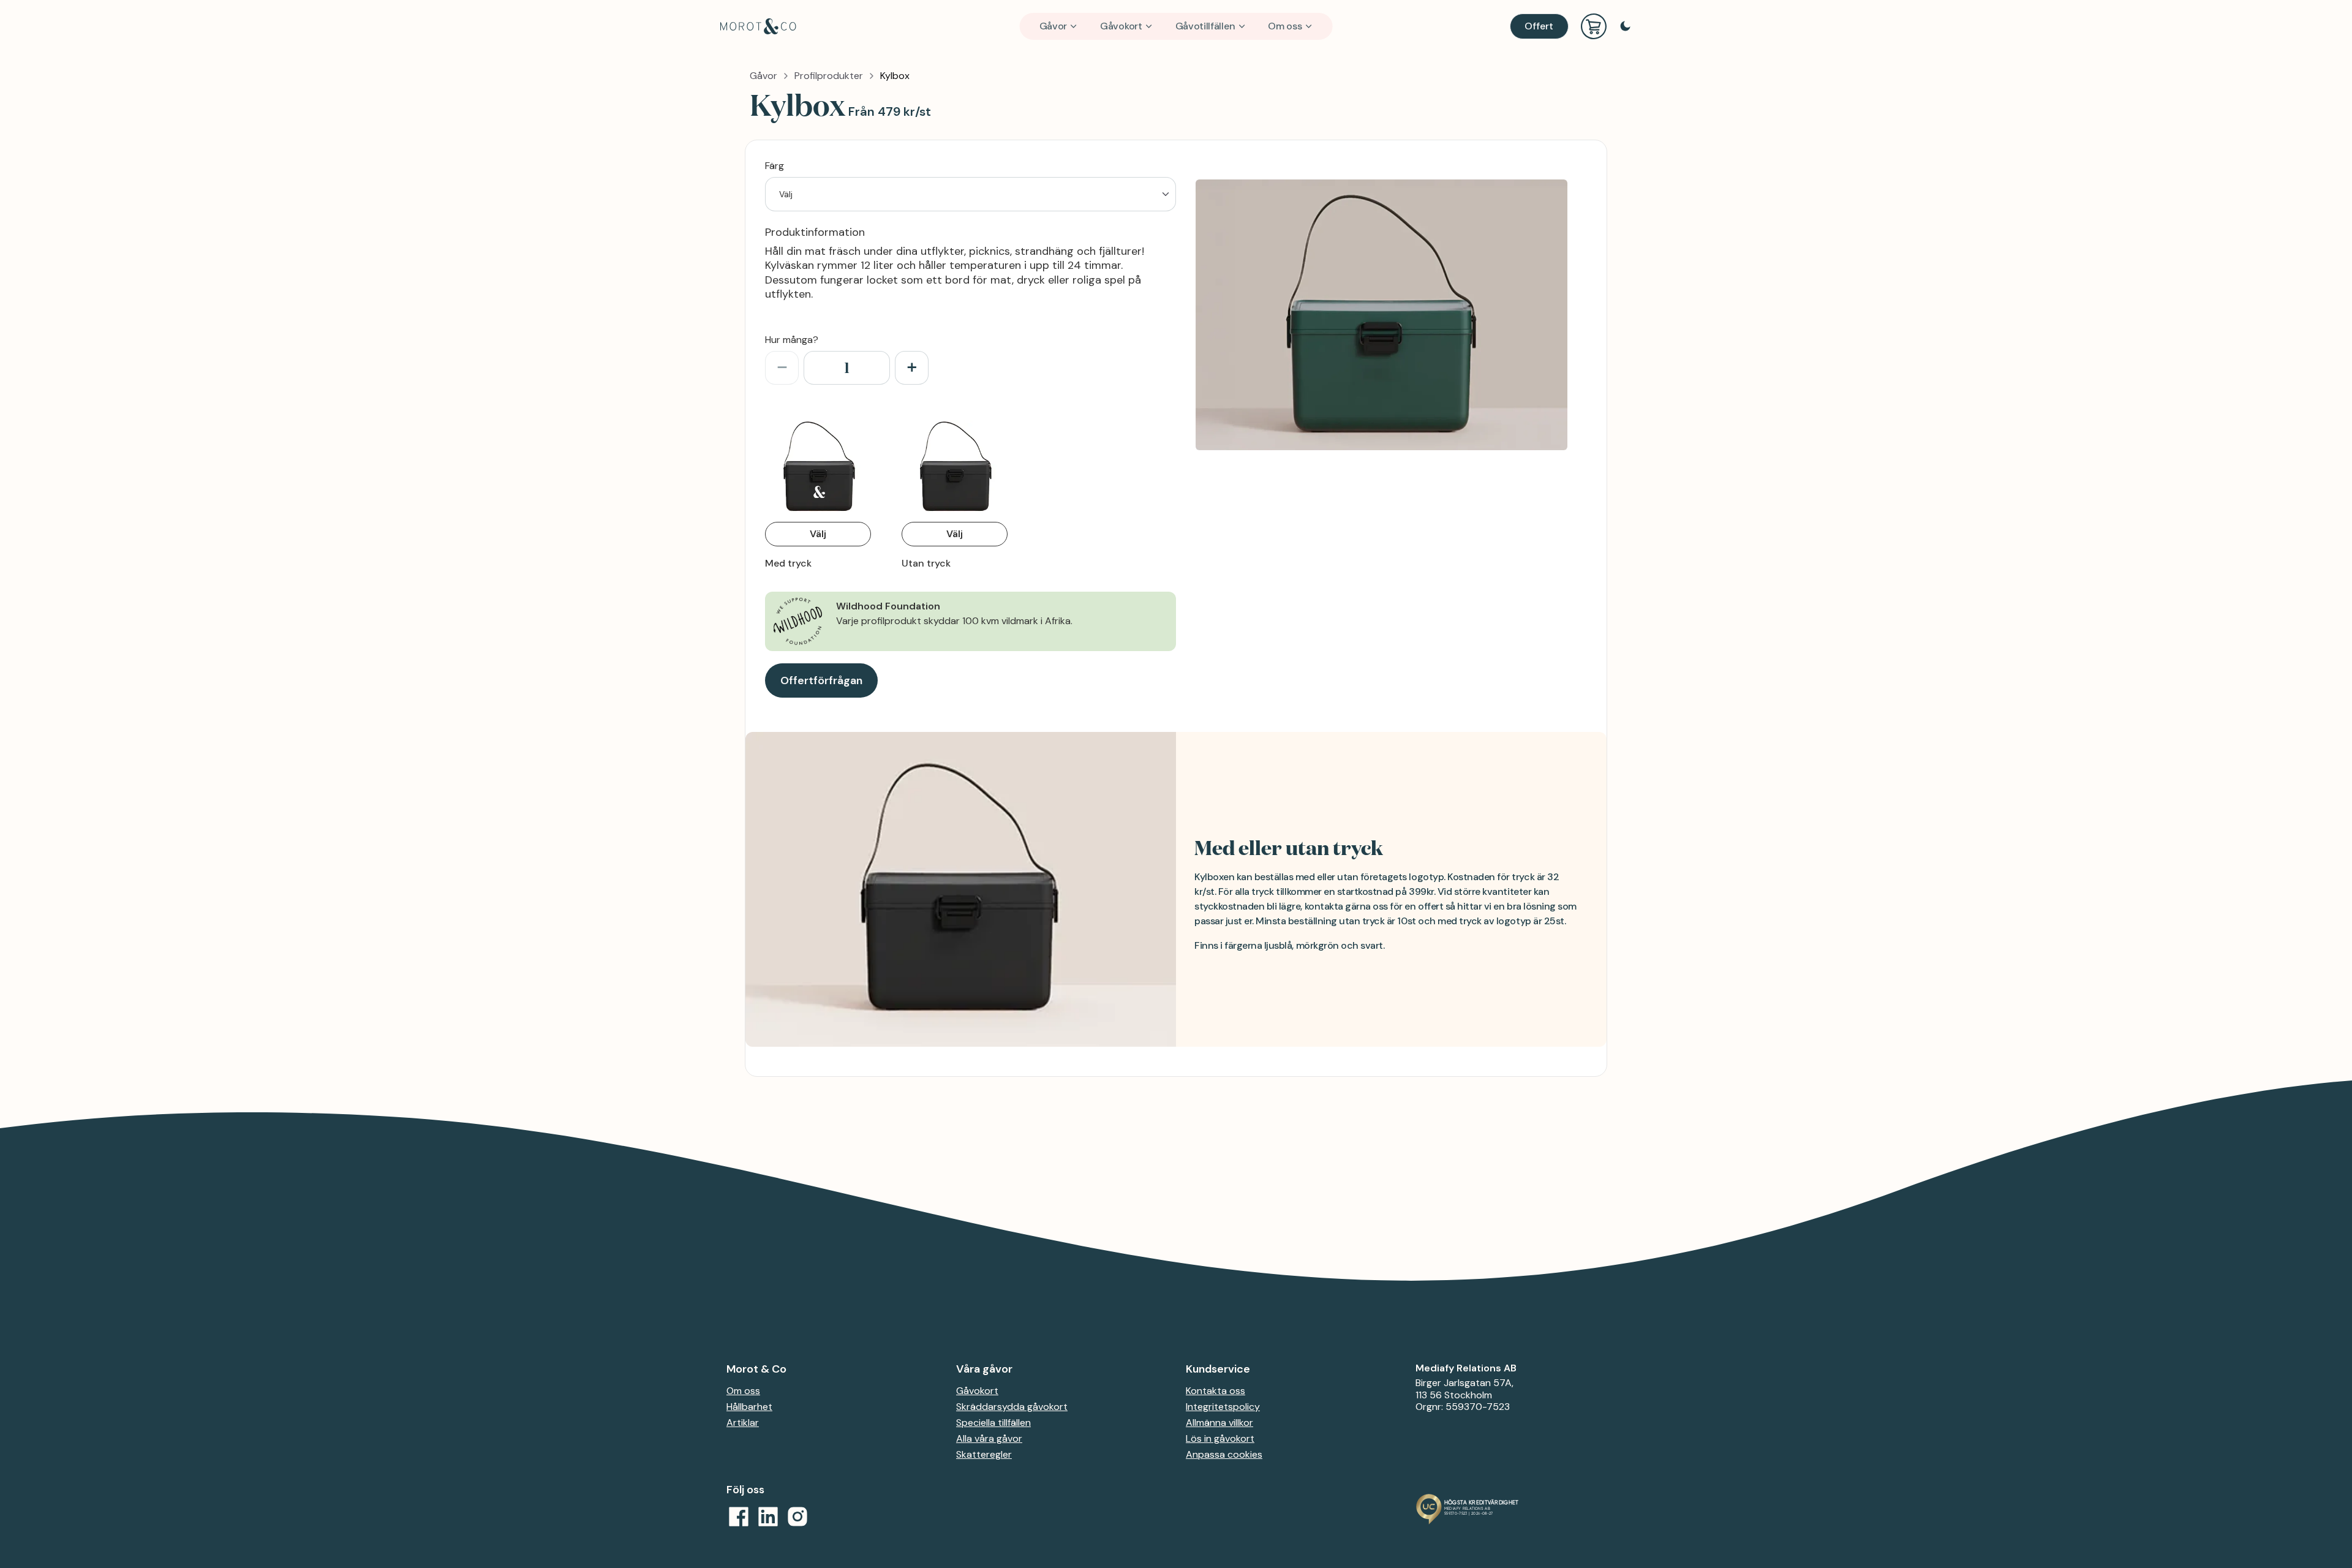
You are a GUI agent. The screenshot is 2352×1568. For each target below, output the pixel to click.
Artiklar (743, 1423)
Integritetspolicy (1223, 1407)
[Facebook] (739, 1517)
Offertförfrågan (821, 680)
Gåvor (1053, 26)
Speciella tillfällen (993, 1423)
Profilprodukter (829, 76)
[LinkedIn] (768, 1517)
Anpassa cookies (1224, 1454)
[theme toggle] (1625, 26)
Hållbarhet (749, 1407)
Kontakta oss (1216, 1391)
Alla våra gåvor (989, 1438)
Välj (818, 534)
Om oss (1285, 26)
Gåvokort (1121, 26)
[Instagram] (797, 1517)
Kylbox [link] (895, 76)
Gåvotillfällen (1205, 26)
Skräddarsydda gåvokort (1012, 1407)
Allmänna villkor (1219, 1423)
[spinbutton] (847, 368)
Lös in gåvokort (1220, 1438)
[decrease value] (782, 368)
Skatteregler (984, 1454)
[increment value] (912, 368)
